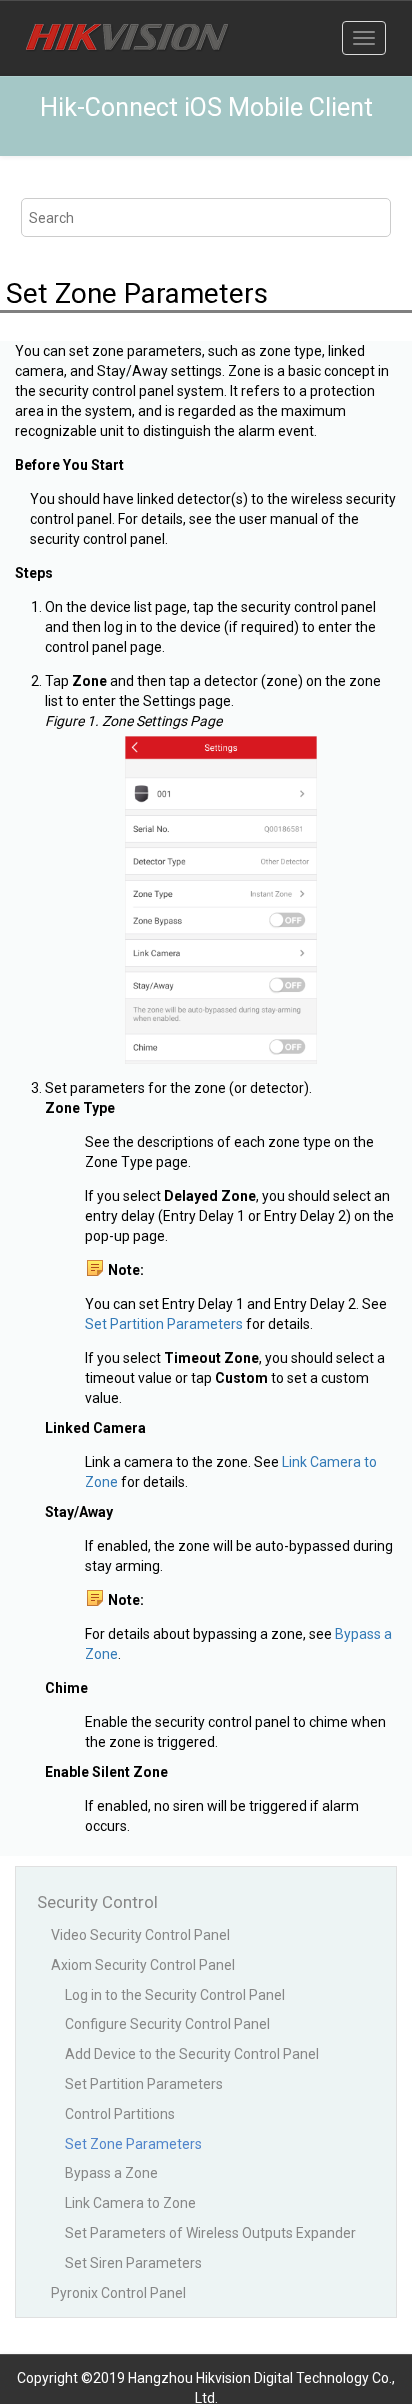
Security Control (97, 1902)
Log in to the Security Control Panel (175, 1995)
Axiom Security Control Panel (143, 1965)
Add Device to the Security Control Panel (192, 2054)
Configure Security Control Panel (167, 2024)
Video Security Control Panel (140, 1935)
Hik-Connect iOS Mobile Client (206, 107)
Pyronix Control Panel (118, 2293)
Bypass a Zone (111, 2173)
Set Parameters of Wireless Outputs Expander (210, 2233)
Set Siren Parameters (133, 2263)
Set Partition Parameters (164, 1324)
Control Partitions (120, 2114)
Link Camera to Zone (130, 2203)
